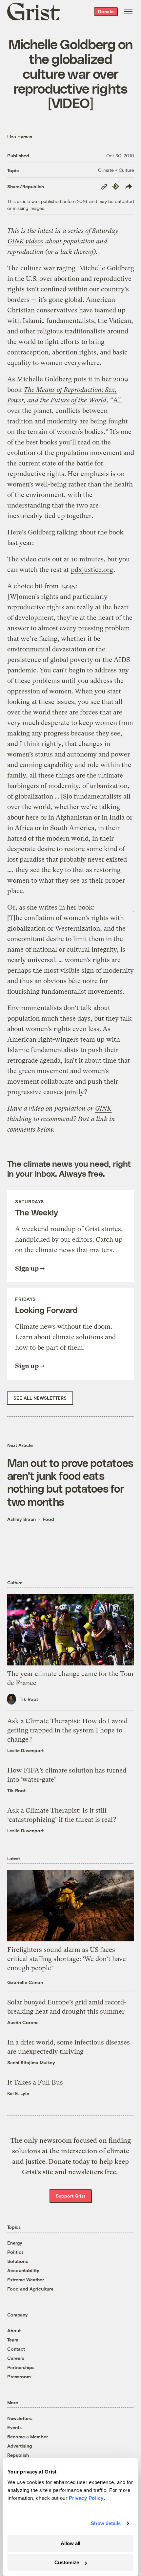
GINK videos (25, 241)
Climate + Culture (116, 170)
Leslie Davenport (25, 1750)
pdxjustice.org (92, 570)
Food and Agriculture (30, 2289)
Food (48, 1519)
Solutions (18, 2261)
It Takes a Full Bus (35, 2082)
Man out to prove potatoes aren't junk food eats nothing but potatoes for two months (70, 1482)
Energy (15, 2243)
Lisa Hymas (20, 136)
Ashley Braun (21, 1519)
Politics (15, 2252)
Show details (106, 2523)
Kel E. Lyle (18, 2093)
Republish (18, 2455)
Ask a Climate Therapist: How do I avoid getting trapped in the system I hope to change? (67, 1730)
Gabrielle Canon (25, 1982)
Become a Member (28, 2437)
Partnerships (21, 2367)
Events (14, 2427)
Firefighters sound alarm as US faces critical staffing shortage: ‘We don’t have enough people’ (67, 1959)
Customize (67, 2562)
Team (13, 2340)
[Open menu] (128, 11)
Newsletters (20, 2418)
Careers (16, 2358)
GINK (103, 1108)
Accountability (23, 2270)
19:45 (68, 586)
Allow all (70, 2543)
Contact (16, 2349)
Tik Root (29, 1699)
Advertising (20, 2446)
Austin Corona (23, 2022)
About (14, 2330)
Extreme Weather (26, 2280)
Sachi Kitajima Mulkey (31, 2062)
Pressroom (19, 2376)
